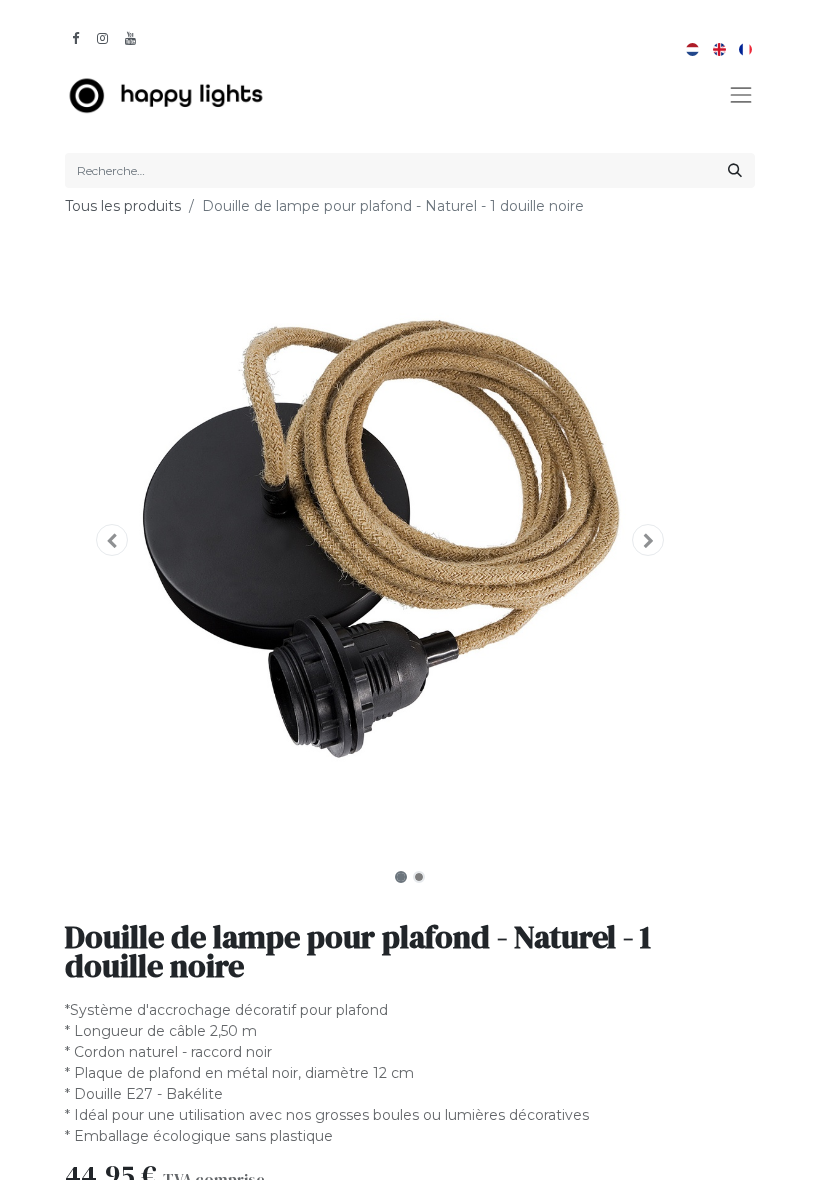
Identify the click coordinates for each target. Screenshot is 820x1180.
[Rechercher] (735, 170)
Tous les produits (123, 206)
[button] (112, 540)
